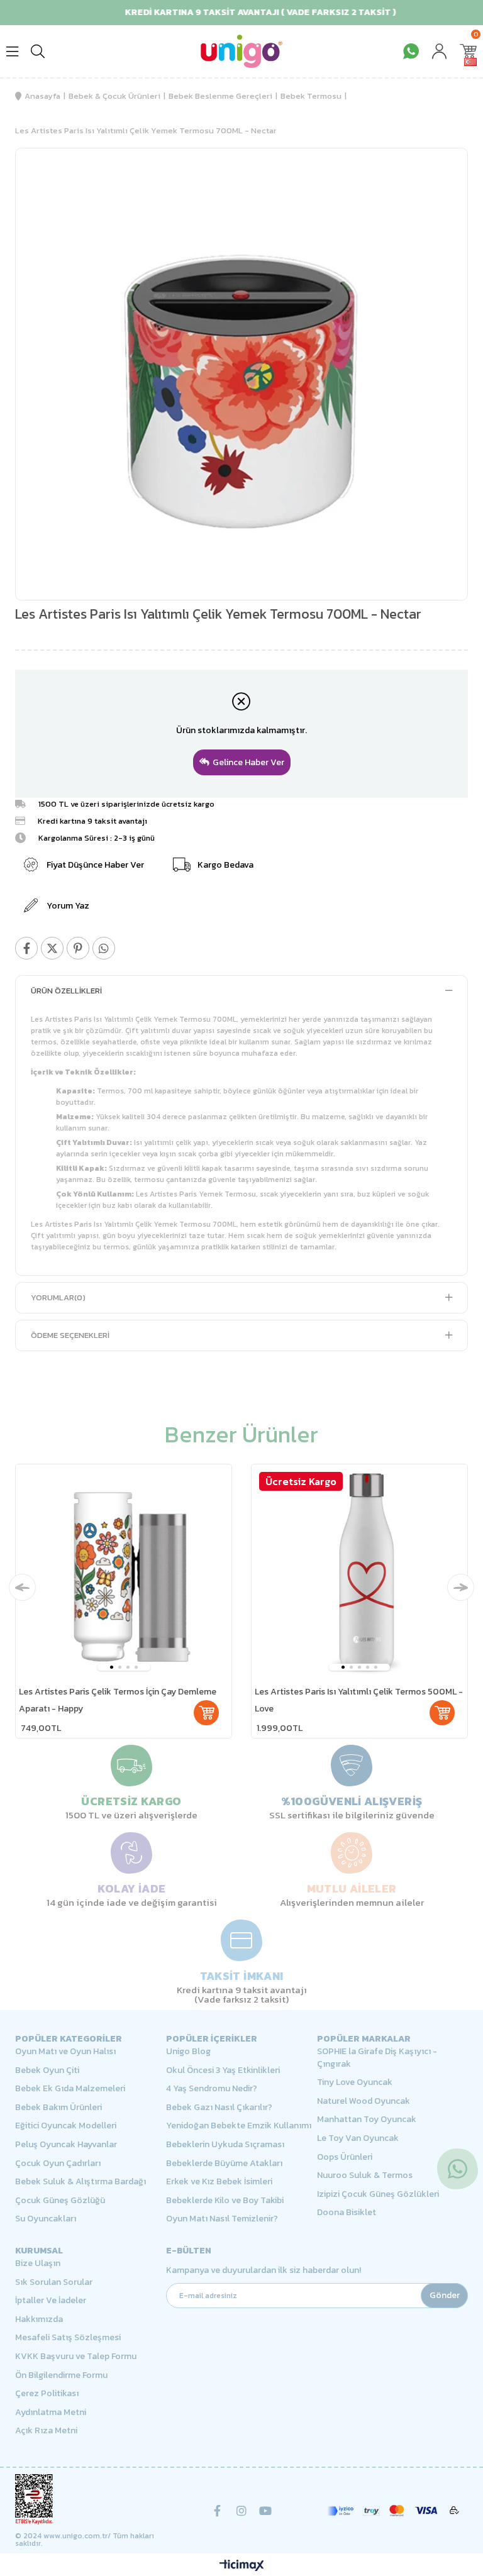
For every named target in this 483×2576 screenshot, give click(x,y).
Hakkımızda (39, 2319)
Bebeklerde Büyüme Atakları (224, 2164)
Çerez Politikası (47, 2394)
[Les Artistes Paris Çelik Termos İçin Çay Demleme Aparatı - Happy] (124, 1572)
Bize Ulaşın (38, 2264)
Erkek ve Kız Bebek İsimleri (219, 2182)
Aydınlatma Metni (51, 2413)
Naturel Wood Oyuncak (364, 2101)
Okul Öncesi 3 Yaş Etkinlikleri (223, 2070)
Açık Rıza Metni (46, 2431)
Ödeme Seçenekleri (70, 1335)
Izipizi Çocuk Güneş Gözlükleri (378, 2194)
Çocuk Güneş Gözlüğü (60, 2201)
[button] (112, 1667)
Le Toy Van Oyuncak (358, 2138)
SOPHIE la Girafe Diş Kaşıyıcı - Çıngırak (377, 2058)
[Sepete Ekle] (206, 1713)
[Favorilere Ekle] (440, 185)
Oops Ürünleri (345, 2157)
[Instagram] (241, 2511)
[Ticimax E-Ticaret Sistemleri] (242, 2566)
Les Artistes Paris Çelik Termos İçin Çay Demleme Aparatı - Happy (118, 1700)
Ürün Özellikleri (66, 991)
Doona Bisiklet (347, 2213)
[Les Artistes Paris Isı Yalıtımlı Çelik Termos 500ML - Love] (359, 1572)
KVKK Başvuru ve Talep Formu (76, 2357)
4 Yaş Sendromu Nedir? (212, 2089)
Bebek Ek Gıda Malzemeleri (70, 2089)
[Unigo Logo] (241, 51)
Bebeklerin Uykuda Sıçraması (225, 2145)
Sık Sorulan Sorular (54, 2282)
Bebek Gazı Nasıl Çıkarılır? (219, 2108)
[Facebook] (218, 2511)
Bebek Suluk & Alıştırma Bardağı (80, 2182)
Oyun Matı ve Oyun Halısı (65, 2052)
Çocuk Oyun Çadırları (58, 2164)
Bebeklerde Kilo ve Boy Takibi (225, 2201)
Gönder (445, 2295)
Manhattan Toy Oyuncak (367, 2120)
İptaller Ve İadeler (51, 2301)
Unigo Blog (188, 2052)
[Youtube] (265, 2511)
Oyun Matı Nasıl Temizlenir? (222, 2219)
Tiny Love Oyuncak (355, 2082)
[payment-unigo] (392, 2511)
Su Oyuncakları (46, 2219)
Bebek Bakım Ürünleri (58, 2108)
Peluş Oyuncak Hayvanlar (66, 2145)
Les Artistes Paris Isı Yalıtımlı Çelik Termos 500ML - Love (359, 1700)
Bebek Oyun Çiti (47, 2070)
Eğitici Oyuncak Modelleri (66, 2126)
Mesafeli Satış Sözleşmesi (68, 2338)
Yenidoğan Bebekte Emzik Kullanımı (239, 2126)
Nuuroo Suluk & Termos (365, 2175)
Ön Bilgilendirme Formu (61, 2375)
